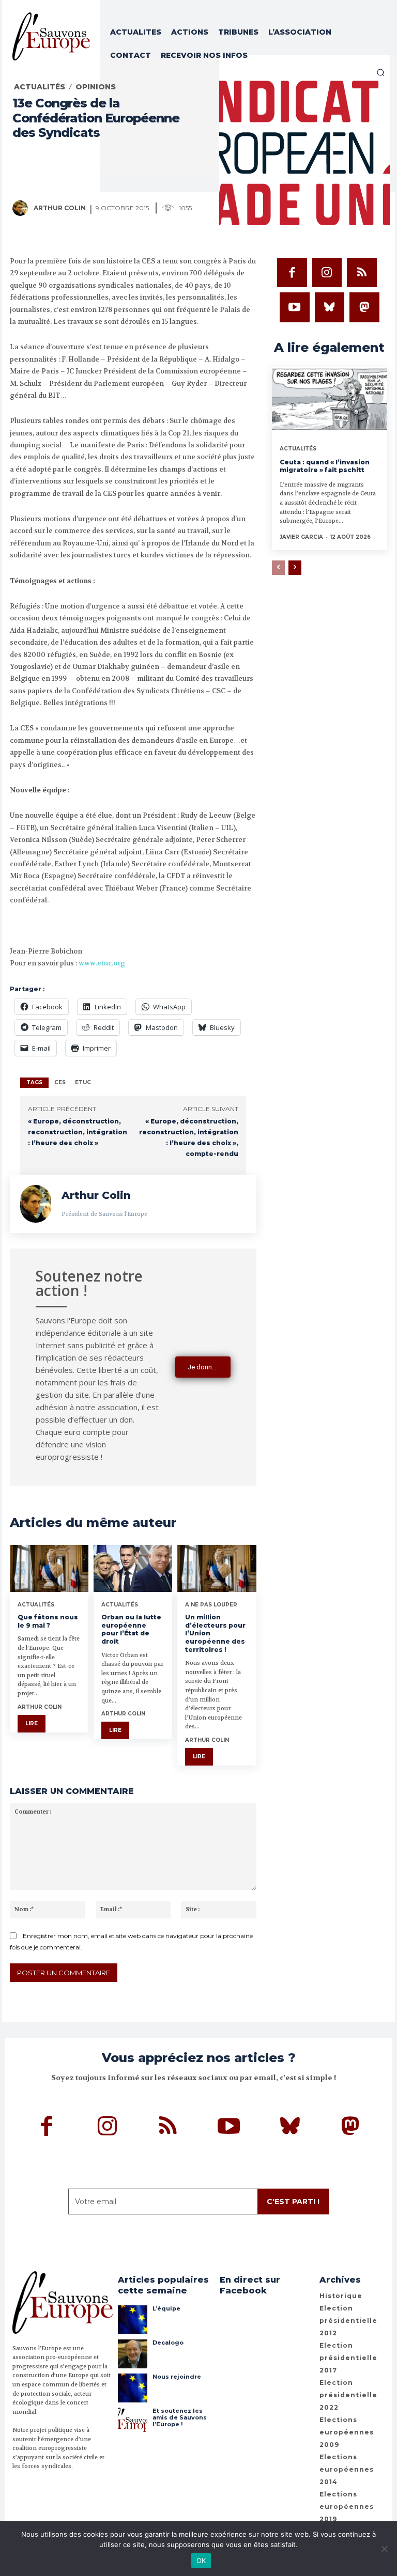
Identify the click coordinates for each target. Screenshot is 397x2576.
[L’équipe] (132, 2320)
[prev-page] (278, 568)
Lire (32, 1723)
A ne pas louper (211, 1605)
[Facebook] (292, 273)
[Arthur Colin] (22, 208)
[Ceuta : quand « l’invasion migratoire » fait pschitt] (330, 401)
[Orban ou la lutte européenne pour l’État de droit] (133, 1568)
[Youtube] (295, 307)
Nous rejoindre (177, 2377)
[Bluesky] (330, 307)
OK (201, 2561)
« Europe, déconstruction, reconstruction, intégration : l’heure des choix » (78, 1132)
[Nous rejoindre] (132, 2388)
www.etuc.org (103, 963)
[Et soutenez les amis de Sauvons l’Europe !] (132, 2422)
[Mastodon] (364, 307)
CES (60, 1082)
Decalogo (168, 2343)
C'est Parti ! (293, 2202)
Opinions (96, 87)
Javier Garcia (301, 537)
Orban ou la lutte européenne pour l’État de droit (131, 1629)
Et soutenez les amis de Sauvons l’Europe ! (180, 2417)
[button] (380, 72)
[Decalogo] (132, 2354)
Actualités (40, 87)
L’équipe (166, 2308)
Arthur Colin (60, 208)
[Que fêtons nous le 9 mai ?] (49, 1568)
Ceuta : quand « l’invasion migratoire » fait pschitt (325, 466)
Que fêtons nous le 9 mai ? (48, 1621)
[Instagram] (327, 273)
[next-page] (295, 568)
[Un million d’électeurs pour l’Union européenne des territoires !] (217, 1568)
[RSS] (362, 273)
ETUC (83, 1082)
